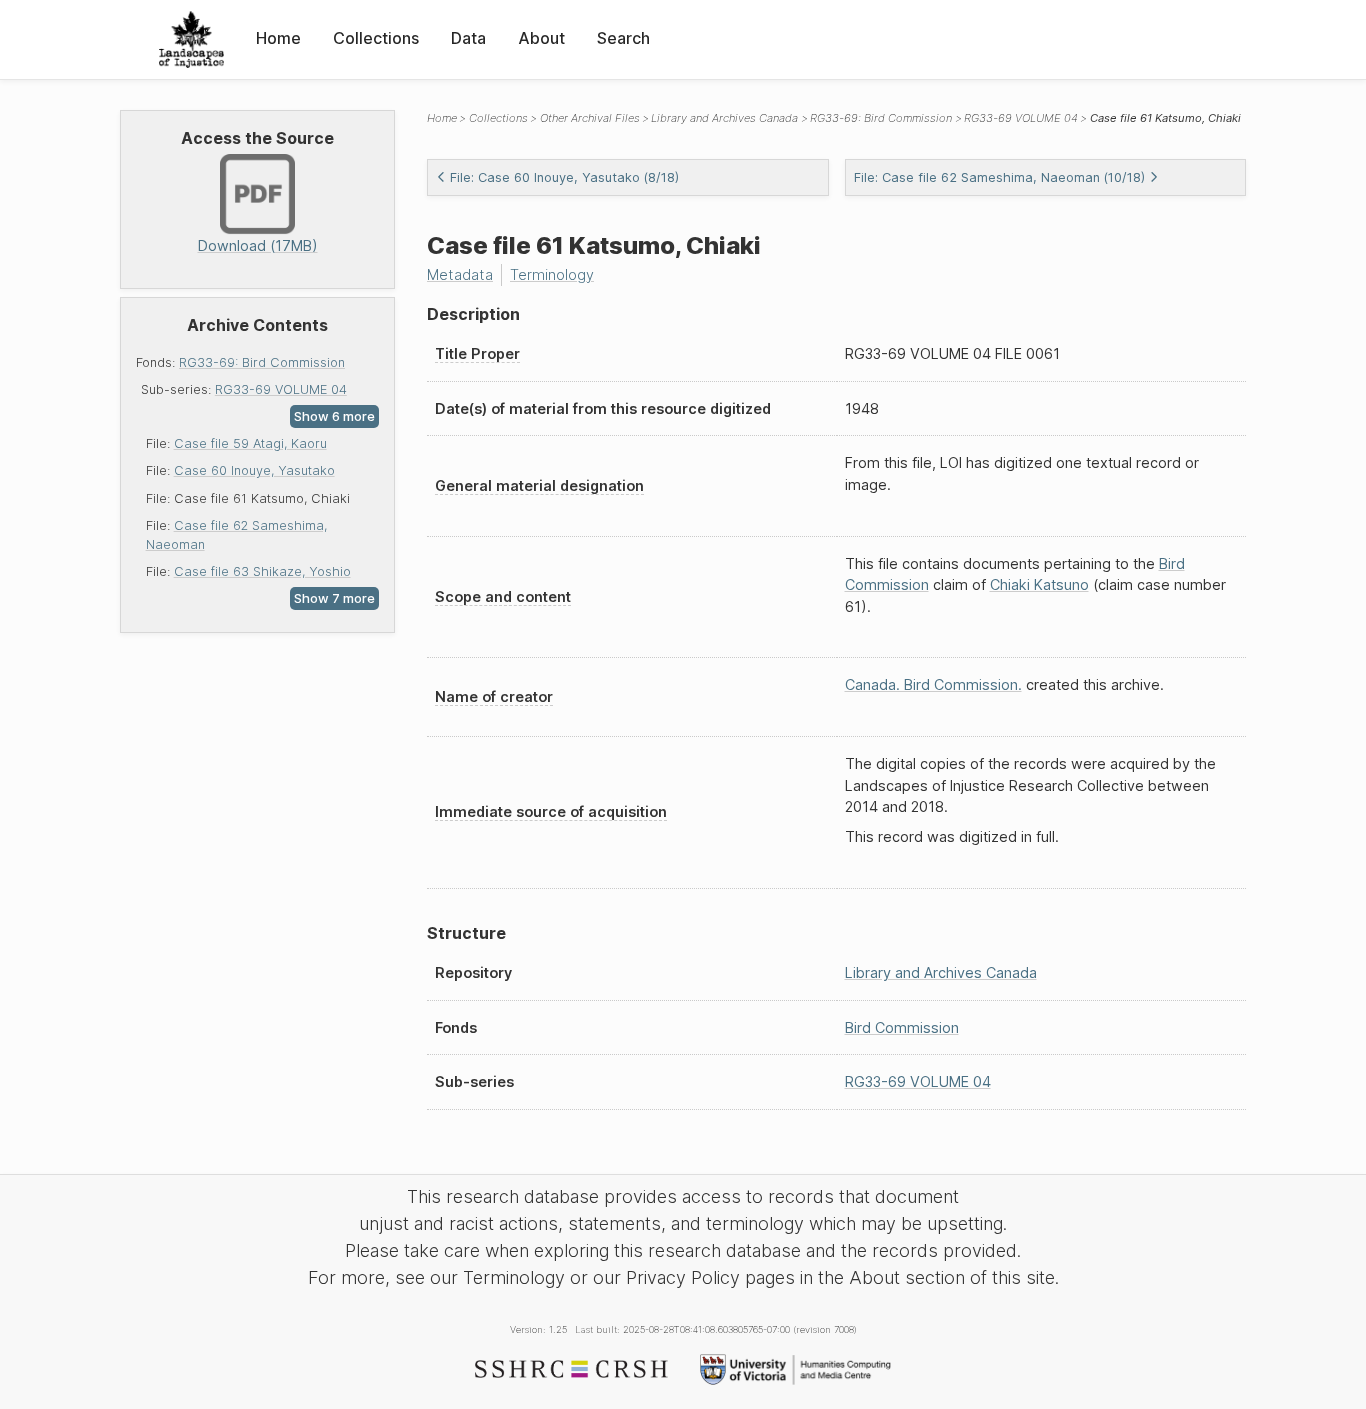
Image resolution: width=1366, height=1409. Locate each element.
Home (278, 38)
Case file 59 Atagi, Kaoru (250, 443)
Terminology (552, 274)
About (541, 38)
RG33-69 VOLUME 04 (281, 389)
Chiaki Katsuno (1039, 584)
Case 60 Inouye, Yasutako (254, 470)
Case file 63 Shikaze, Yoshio (262, 571)
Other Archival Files (590, 118)
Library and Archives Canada (724, 118)
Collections (376, 38)
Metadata (460, 274)
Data (468, 38)
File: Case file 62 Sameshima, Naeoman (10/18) (999, 177)
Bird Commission (902, 1027)
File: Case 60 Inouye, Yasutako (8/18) (564, 177)
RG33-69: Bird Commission (262, 362)
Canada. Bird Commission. (933, 684)
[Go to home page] (191, 39)
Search (623, 38)
